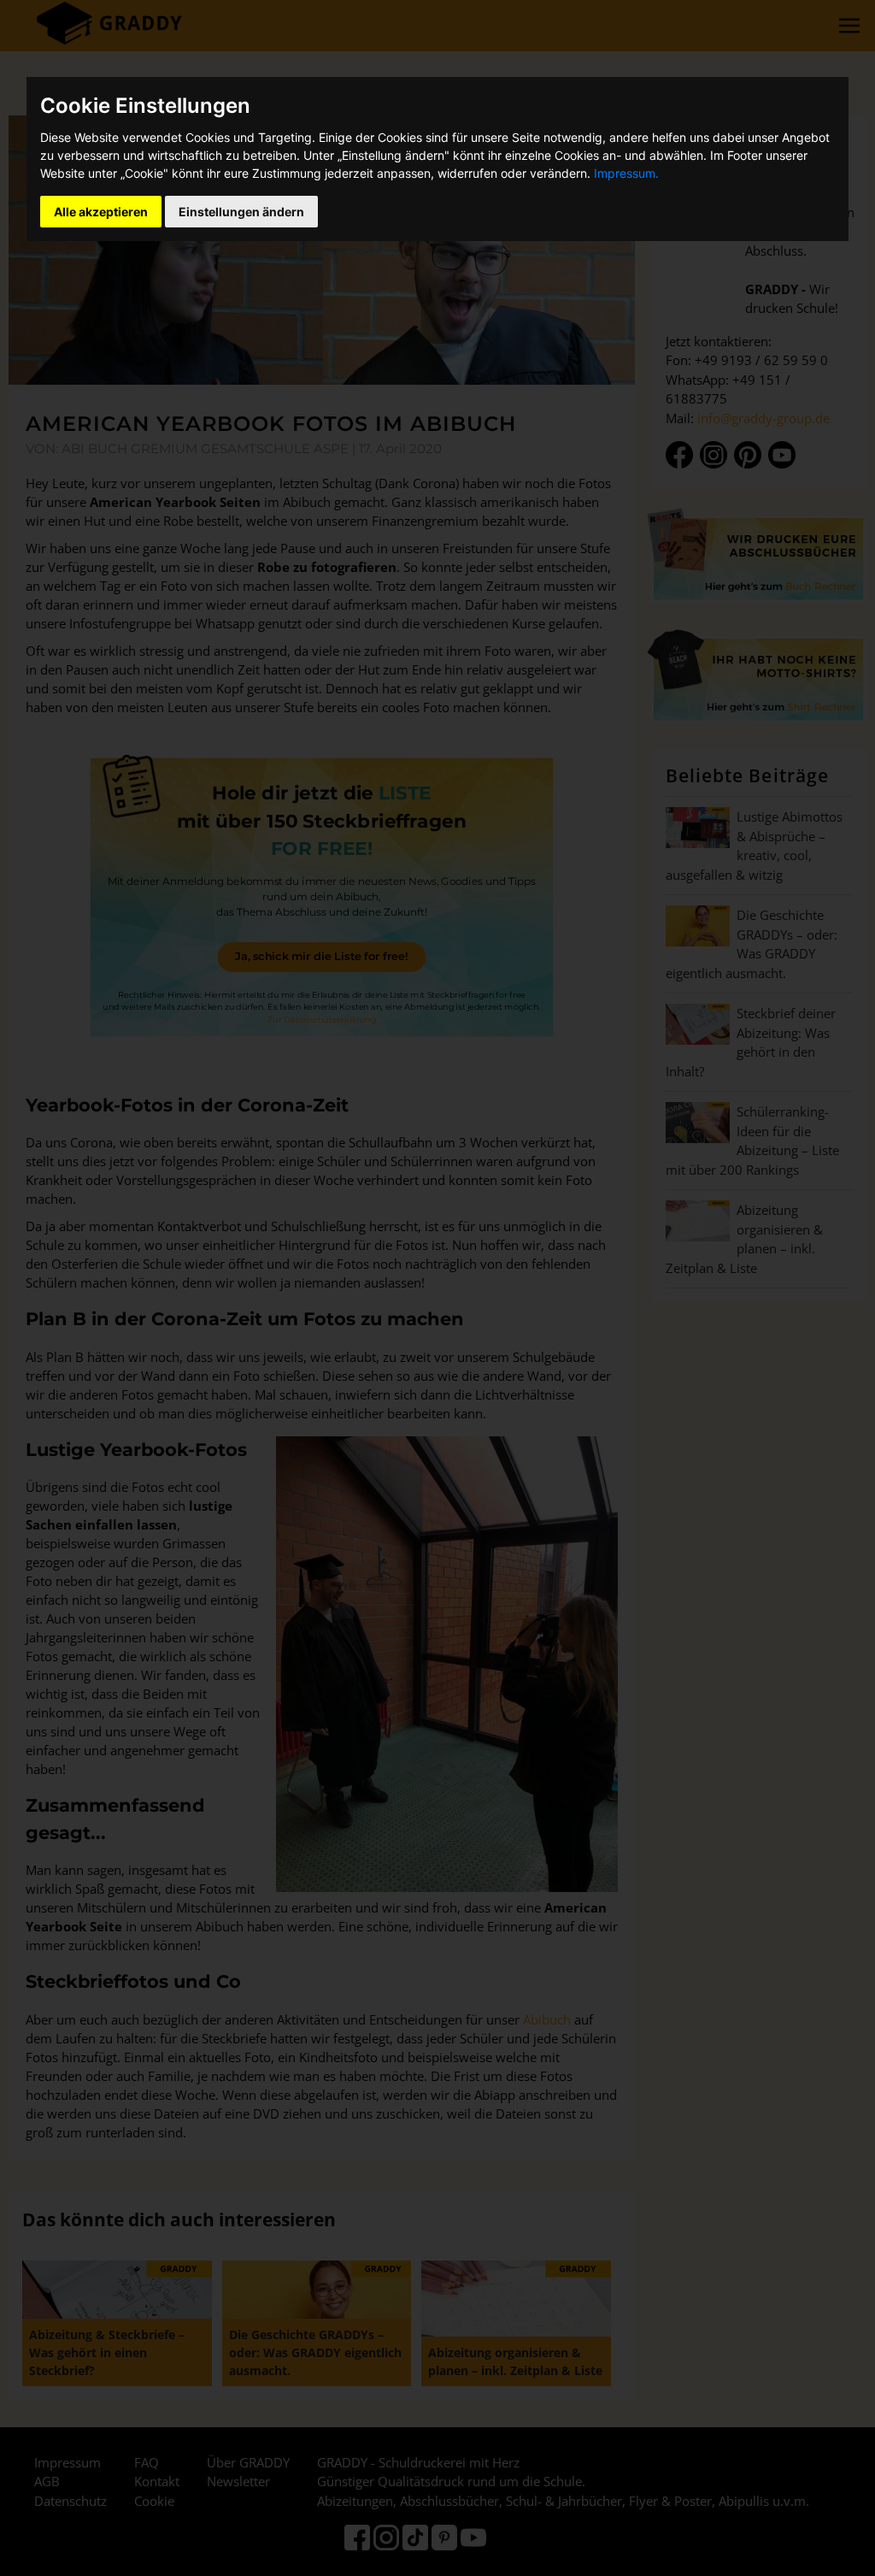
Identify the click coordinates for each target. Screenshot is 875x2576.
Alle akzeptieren (101, 212)
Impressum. (626, 173)
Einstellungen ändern (241, 212)
